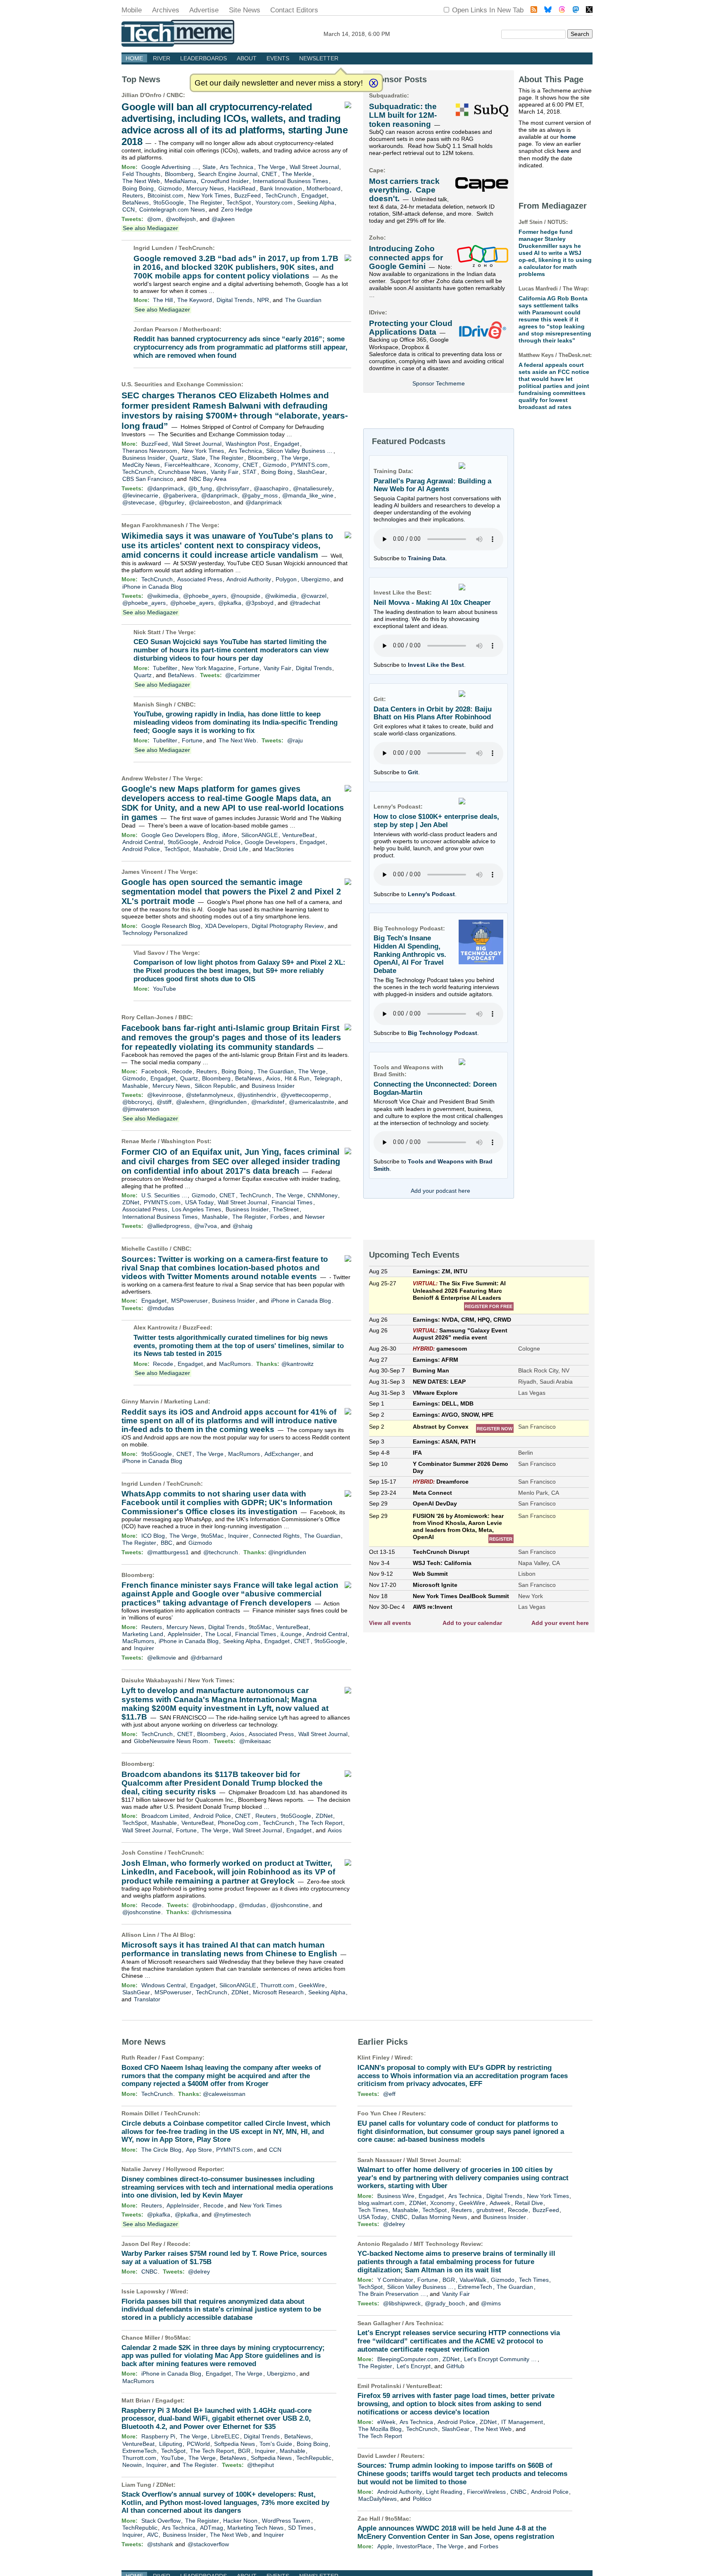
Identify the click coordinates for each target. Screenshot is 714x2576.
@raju (295, 740)
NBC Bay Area (208, 479)
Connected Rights (276, 1536)
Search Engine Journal (228, 174)
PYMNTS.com (309, 465)
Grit (413, 772)
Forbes (280, 1217)
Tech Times (373, 2210)
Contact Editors (294, 10)
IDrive (377, 312)
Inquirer (238, 1536)
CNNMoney (322, 1195)
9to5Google (169, 202)
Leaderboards (203, 58)
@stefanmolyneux (209, 1095)
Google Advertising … (170, 167)
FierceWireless (486, 2492)
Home (134, 58)
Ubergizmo (315, 579)
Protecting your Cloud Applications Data (411, 328)
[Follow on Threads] (562, 11)
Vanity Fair (225, 472)
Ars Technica (237, 167)
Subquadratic (388, 95)
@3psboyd (259, 603)
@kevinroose (164, 1095)
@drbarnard (206, 1658)
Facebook (154, 1071)
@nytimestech (232, 2214)
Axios (273, 1078)
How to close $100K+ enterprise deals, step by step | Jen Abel (436, 821)
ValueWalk (473, 2280)
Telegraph (327, 1078)
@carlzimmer (243, 675)
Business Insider (144, 458)
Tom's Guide (276, 2444)
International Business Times (290, 181)
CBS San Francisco (148, 479)
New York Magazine (208, 668)
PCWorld (198, 2444)
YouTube (164, 989)
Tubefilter (165, 668)
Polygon (286, 579)
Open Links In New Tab (488, 10)
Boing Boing (138, 188)
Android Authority (249, 579)
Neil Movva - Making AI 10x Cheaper (432, 603)
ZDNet (131, 1202)
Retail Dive (529, 2203)
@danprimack (165, 488)
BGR (244, 2451)
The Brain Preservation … (392, 2294)
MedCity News (141, 465)
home (568, 137)
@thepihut (261, 2465)
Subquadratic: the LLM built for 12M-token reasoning (403, 115)
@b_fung (200, 488)
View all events (390, 1623)
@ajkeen (223, 219)
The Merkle (297, 174)
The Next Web (141, 181)
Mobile (132, 10)
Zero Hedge (237, 209)
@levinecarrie (140, 495)
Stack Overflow (161, 2521)
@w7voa (206, 1226)
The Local (218, 1634)
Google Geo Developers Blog (180, 835)
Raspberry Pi (158, 2436)
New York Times (209, 195)
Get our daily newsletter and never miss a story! (279, 83)
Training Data (427, 558)
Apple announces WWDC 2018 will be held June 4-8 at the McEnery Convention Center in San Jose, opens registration (456, 2532)
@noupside (245, 596)
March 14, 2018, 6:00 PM (357, 34)
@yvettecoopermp (305, 1095)
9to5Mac (212, 1536)
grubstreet (490, 2210)
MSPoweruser (189, 1301)
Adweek (500, 2203)
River (162, 58)
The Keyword (195, 300)
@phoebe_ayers (205, 596)
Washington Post (248, 444)
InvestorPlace (414, 2546)
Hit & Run (297, 1078)
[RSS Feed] (534, 11)
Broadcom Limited (165, 1816)
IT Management (522, 2422)
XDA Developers (226, 926)
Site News (245, 10)
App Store (199, 2150)
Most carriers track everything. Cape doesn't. (404, 190)
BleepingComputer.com (408, 2359)
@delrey (199, 2272)
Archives (166, 10)
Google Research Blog (171, 926)
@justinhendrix (257, 1095)
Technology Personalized (155, 933)
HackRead (242, 188)
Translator (147, 1999)
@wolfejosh (181, 219)
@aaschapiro (271, 488)
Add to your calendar (472, 1623)
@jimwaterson (141, 1109)
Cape (376, 170)
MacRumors (235, 1364)
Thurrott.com (277, 1985)
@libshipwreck (402, 2303)
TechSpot (239, 202)
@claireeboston (209, 502)
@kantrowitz (297, 1364)
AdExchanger (282, 1454)
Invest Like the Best (436, 665)
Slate (209, 167)
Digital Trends (234, 300)
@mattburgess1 (168, 1552)
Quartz (179, 458)
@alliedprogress (168, 1226)
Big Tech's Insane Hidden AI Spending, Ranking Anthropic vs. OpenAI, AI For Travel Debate (410, 954)
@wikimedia (163, 596)
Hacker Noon (240, 2521)
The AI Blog (177, 1935)
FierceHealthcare (187, 465)
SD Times (301, 2528)
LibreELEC (225, 2436)
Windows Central (163, 1985)
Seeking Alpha (316, 202)
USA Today (199, 1202)
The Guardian (303, 300)
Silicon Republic (215, 1086)
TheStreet (286, 1209)
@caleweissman (224, 2094)
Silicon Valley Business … (299, 451)
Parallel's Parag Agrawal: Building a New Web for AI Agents (432, 485)
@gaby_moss (260, 495)
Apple (385, 2546)
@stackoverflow (208, 2544)
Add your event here (560, 1623)
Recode (182, 1071)
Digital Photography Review (288, 926)
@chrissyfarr (233, 488)
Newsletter (319, 58)
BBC (185, 1017)
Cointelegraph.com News (172, 209)
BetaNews (136, 202)
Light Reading (444, 2492)
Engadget (314, 195)
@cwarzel (314, 596)
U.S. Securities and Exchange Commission (181, 384)
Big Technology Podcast (443, 1033)
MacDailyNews (377, 2499)
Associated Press (200, 579)
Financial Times (292, 1202)
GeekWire (312, 1985)
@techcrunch (221, 1552)
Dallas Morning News (439, 2217)
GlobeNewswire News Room (171, 1741)
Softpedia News (234, 2444)
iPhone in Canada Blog (152, 587)
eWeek (386, 2422)
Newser (315, 1217)
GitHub (455, 2366)
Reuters (133, 195)
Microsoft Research (278, 1992)
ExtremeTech (139, 2451)
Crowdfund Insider (225, 181)
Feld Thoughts (141, 174)
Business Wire (396, 2196)
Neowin (132, 2465)
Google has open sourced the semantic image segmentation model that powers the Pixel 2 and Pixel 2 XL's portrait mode (231, 892)
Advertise (204, 10)
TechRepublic (314, 2458)
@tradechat (305, 603)
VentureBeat (298, 835)
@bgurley (172, 502)
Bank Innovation (281, 188)
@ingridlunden (228, 1102)
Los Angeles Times (196, 1209)
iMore (230, 835)
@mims (491, 2303)
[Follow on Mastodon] (576, 11)
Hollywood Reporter (194, 2169)
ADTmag (212, 2528)
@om (154, 219)
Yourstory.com (274, 202)
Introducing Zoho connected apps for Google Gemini (406, 257)
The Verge (271, 167)
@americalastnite (312, 1102)
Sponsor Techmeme (439, 383)
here (563, 151)
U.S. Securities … (164, 1195)
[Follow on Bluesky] (548, 11)
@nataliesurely (312, 488)
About (247, 58)
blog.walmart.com (381, 2203)
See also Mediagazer (150, 228)
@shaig (243, 1226)
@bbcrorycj (137, 1102)
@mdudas (161, 1308)
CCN (129, 209)
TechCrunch (281, 195)
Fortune (249, 668)
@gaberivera (180, 495)
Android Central (143, 842)
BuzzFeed (248, 195)
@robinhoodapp (213, 1905)
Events (278, 58)
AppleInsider (184, 1634)
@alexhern (190, 1102)
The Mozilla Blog (380, 2429)
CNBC (175, 95)
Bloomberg (179, 174)
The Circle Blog (161, 2150)
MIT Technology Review (447, 2244)
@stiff (164, 1102)
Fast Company (182, 2057)
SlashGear (311, 472)
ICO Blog (153, 1536)
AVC (153, 2535)
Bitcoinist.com (165, 195)
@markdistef (268, 1102)
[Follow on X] (589, 11)
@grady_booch (445, 2303)
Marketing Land (186, 1401)
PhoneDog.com (238, 1823)
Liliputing (171, 2444)
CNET (269, 174)
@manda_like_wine (308, 495)
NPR (263, 300)
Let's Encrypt (414, 2366)
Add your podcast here (440, 1191)
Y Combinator (395, 2280)
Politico (422, 2499)
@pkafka (230, 603)
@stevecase (138, 502)
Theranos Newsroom (150, 451)
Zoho (376, 238)
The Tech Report (321, 1823)
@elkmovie (162, 1658)
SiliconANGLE (259, 835)
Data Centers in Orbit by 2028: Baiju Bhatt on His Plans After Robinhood (433, 713)
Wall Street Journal (314, 167)
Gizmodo (170, 188)
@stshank (160, 2544)
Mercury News (205, 188)
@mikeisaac (255, 1741)
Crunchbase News (182, 472)
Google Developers (270, 842)
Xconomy (226, 465)
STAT (250, 472)
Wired (178, 2291)
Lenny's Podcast (431, 894)
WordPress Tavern (286, 2521)
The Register (205, 202)
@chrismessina (211, 1912)
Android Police (222, 842)
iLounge (291, 1634)
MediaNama (180, 181)
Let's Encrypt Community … (500, 2359)
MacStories (279, 849)
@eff (389, 2094)
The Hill (163, 300)
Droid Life (236, 849)
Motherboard (324, 188)
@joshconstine (289, 1905)
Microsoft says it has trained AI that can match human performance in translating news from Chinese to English (229, 1949)
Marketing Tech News (255, 2528)
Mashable (206, 849)
